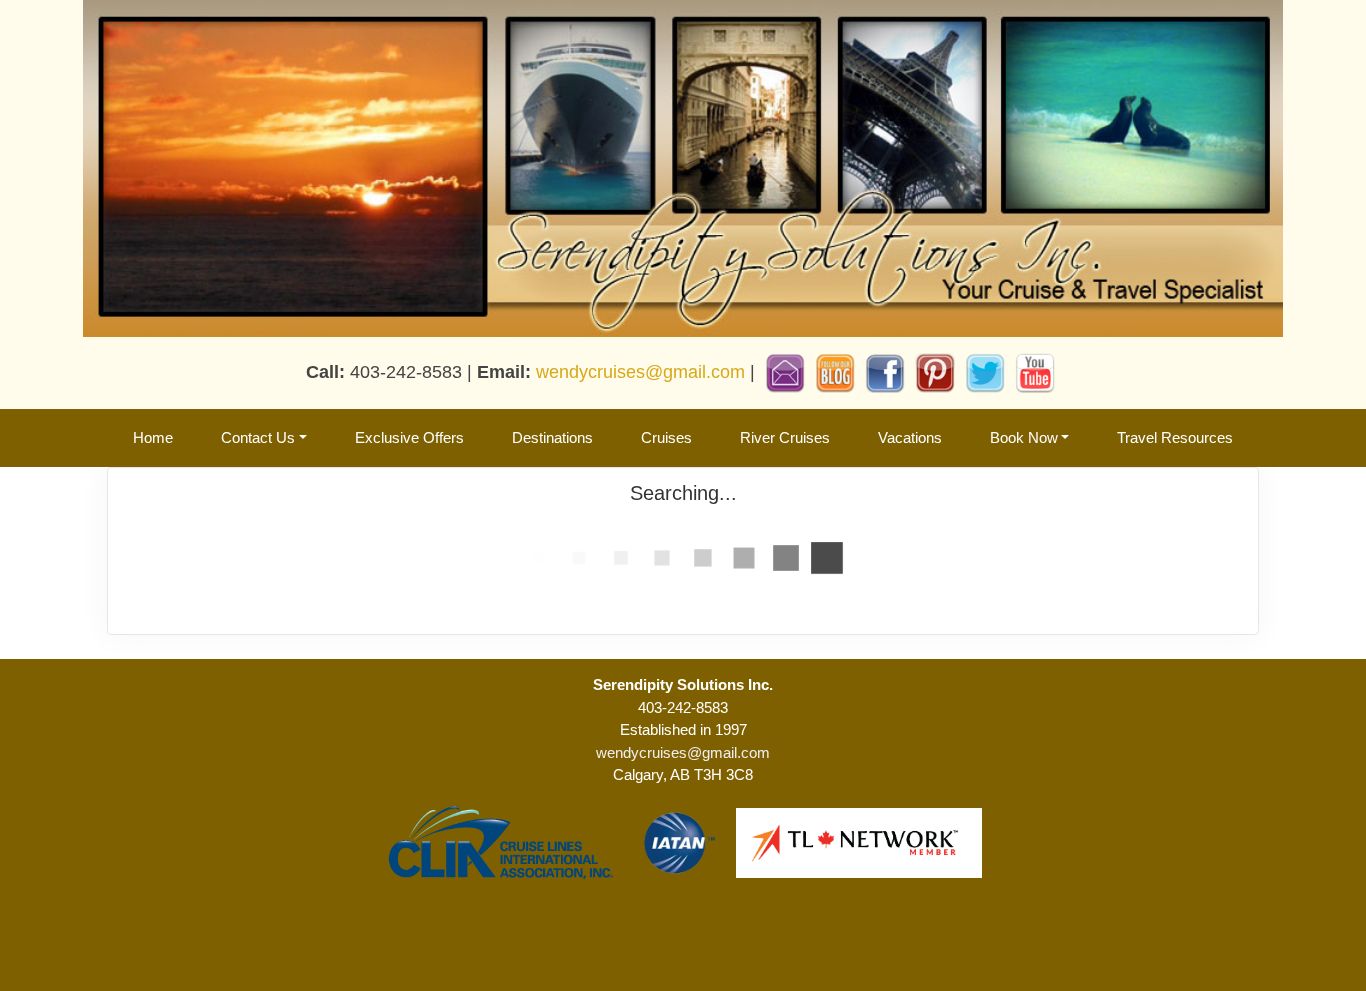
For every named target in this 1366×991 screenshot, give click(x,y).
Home (153, 437)
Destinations (552, 437)
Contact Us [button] (258, 437)
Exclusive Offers (409, 437)
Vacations (910, 437)
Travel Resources (1175, 437)
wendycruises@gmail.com (640, 372)
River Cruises (785, 437)
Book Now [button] (1024, 437)
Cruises (666, 437)
